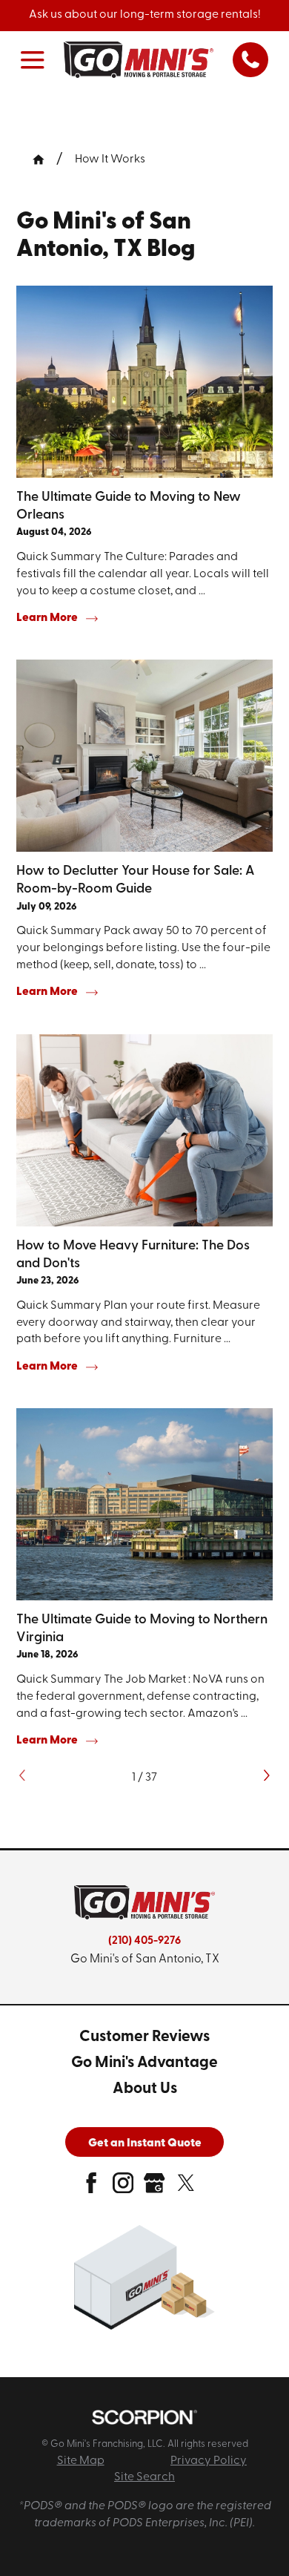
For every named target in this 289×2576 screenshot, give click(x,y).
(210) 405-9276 (144, 1941)
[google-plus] (154, 2188)
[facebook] (91, 2188)
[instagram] (123, 2188)
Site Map (81, 2461)
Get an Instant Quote (145, 2143)
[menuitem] (144, 2038)
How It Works (110, 160)
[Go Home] (44, 160)
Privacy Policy (209, 2461)
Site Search (144, 2477)
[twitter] (186, 2188)
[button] (33, 60)
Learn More (47, 618)
